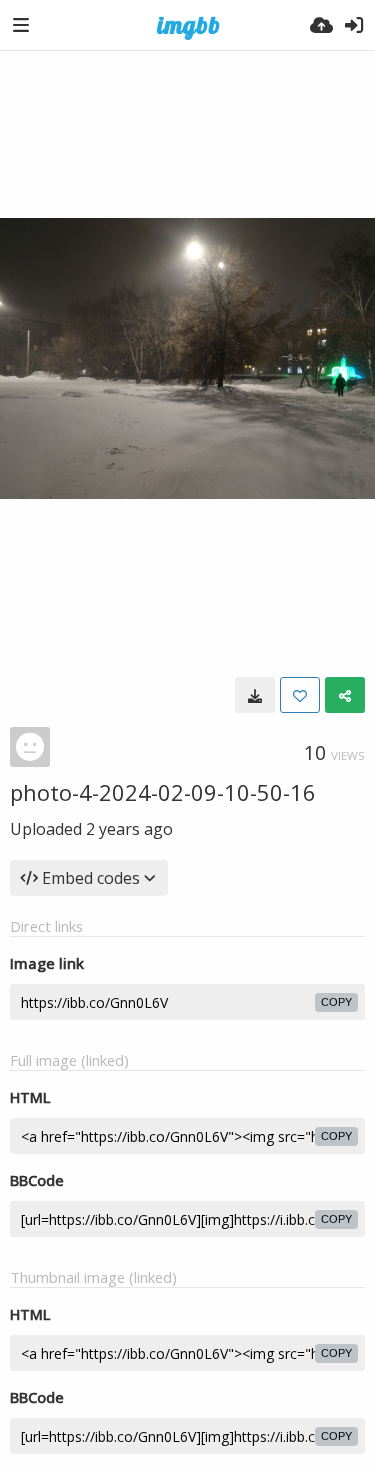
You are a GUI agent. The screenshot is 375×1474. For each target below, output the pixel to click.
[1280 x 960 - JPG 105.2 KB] (255, 695)
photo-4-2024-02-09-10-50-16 (163, 792)
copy (336, 1002)
